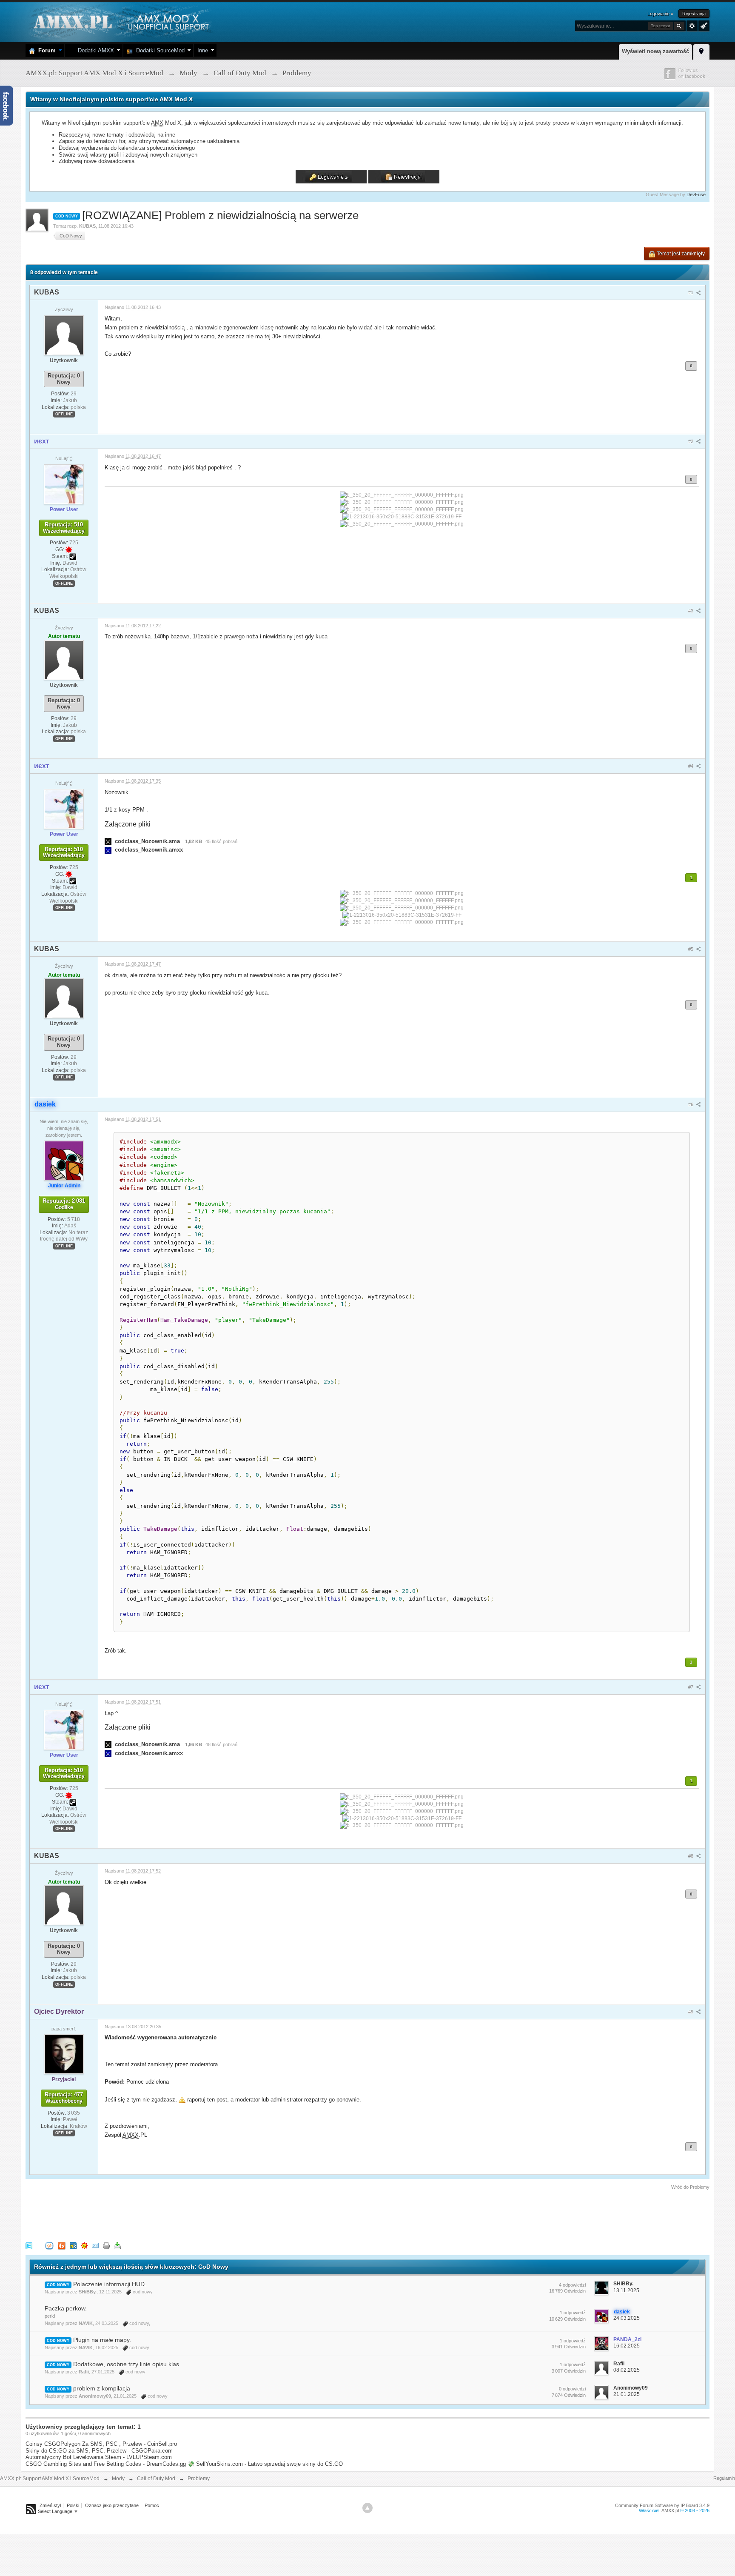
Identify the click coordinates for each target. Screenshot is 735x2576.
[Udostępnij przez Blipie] (62, 2245)
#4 (691, 766)
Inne (203, 50)
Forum (45, 50)
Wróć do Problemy (690, 2187)
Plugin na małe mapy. (102, 2340)
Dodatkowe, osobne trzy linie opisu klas (126, 2364)
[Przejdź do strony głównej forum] (120, 21)
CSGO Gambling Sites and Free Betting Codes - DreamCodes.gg (106, 2464)
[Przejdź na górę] (367, 2508)
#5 (691, 949)
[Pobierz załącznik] (108, 841)
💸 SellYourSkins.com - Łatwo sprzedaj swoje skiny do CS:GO (265, 2464)
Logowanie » (660, 14)
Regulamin (724, 2478)
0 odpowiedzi (572, 2389)
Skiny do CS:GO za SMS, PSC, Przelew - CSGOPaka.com (99, 2451)
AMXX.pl (670, 2510)
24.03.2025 (627, 2318)
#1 (691, 292)
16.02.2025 (627, 2346)
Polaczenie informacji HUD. (110, 2284)
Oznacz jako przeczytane (112, 2505)
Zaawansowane (692, 26)
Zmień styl (50, 2505)
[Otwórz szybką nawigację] (701, 51)
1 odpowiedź (573, 2313)
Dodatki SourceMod (159, 50)
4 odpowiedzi (572, 2285)
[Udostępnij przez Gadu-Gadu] (84, 2245)
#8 (691, 1856)
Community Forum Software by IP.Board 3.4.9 (662, 2505)
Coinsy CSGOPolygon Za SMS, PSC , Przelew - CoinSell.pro (101, 2444)
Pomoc (152, 2505)
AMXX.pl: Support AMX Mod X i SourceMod (50, 2479)
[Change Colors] (703, 25)
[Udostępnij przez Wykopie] (49, 2245)
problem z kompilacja (102, 2388)
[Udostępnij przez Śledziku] (73, 2245)
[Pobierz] (117, 2245)
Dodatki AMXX (94, 50)
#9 (691, 2012)
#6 (691, 1104)
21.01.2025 (627, 2394)
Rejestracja (694, 14)
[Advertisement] (180, 2214)
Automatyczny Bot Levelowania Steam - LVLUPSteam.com (99, 2457)
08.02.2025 (627, 2370)
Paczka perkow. (66, 2308)
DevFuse (696, 194)
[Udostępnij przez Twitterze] (29, 2245)
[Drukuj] (106, 2245)
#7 (691, 1687)
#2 (691, 441)
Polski (73, 2505)
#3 (691, 611)
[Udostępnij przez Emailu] (95, 2245)
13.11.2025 (626, 2290)
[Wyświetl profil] (64, 335)
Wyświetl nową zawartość (655, 51)
